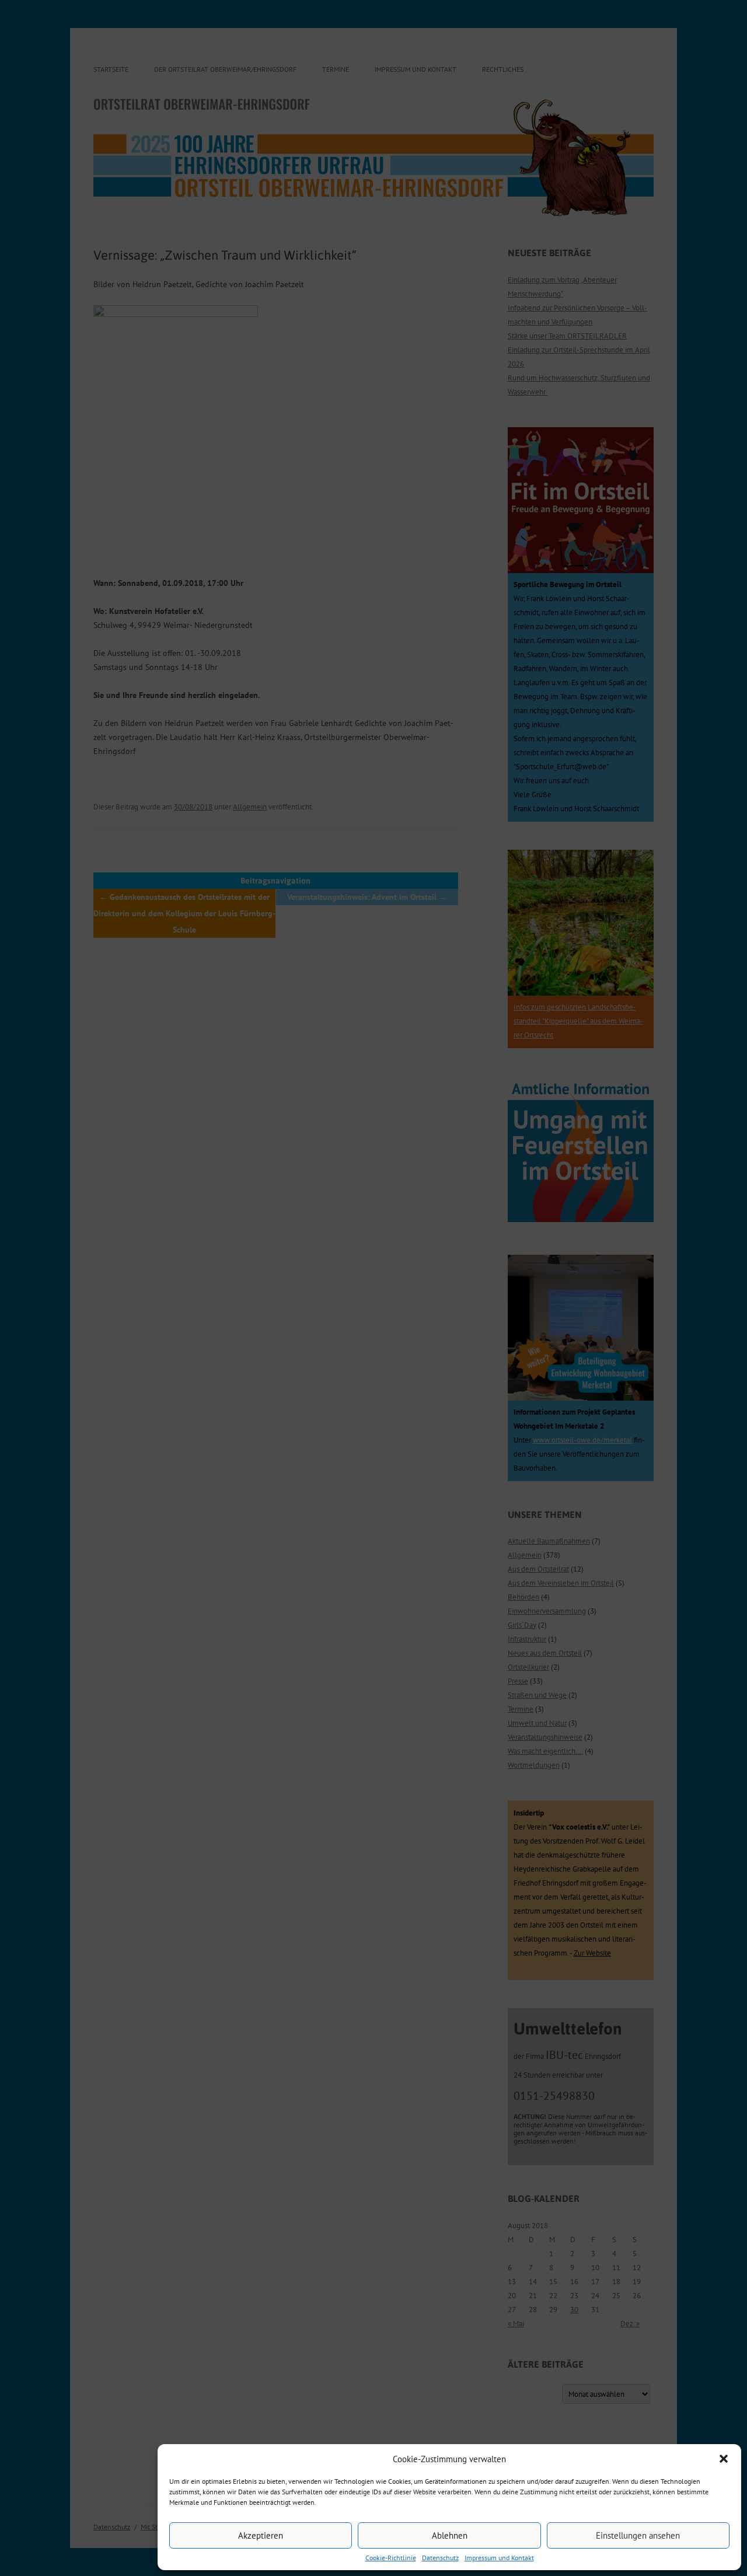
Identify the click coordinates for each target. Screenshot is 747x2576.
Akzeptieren (261, 2535)
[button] (724, 2459)
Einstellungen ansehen (638, 2535)
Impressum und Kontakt (499, 2558)
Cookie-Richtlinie (391, 2558)
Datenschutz (440, 2558)
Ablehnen (450, 2535)
